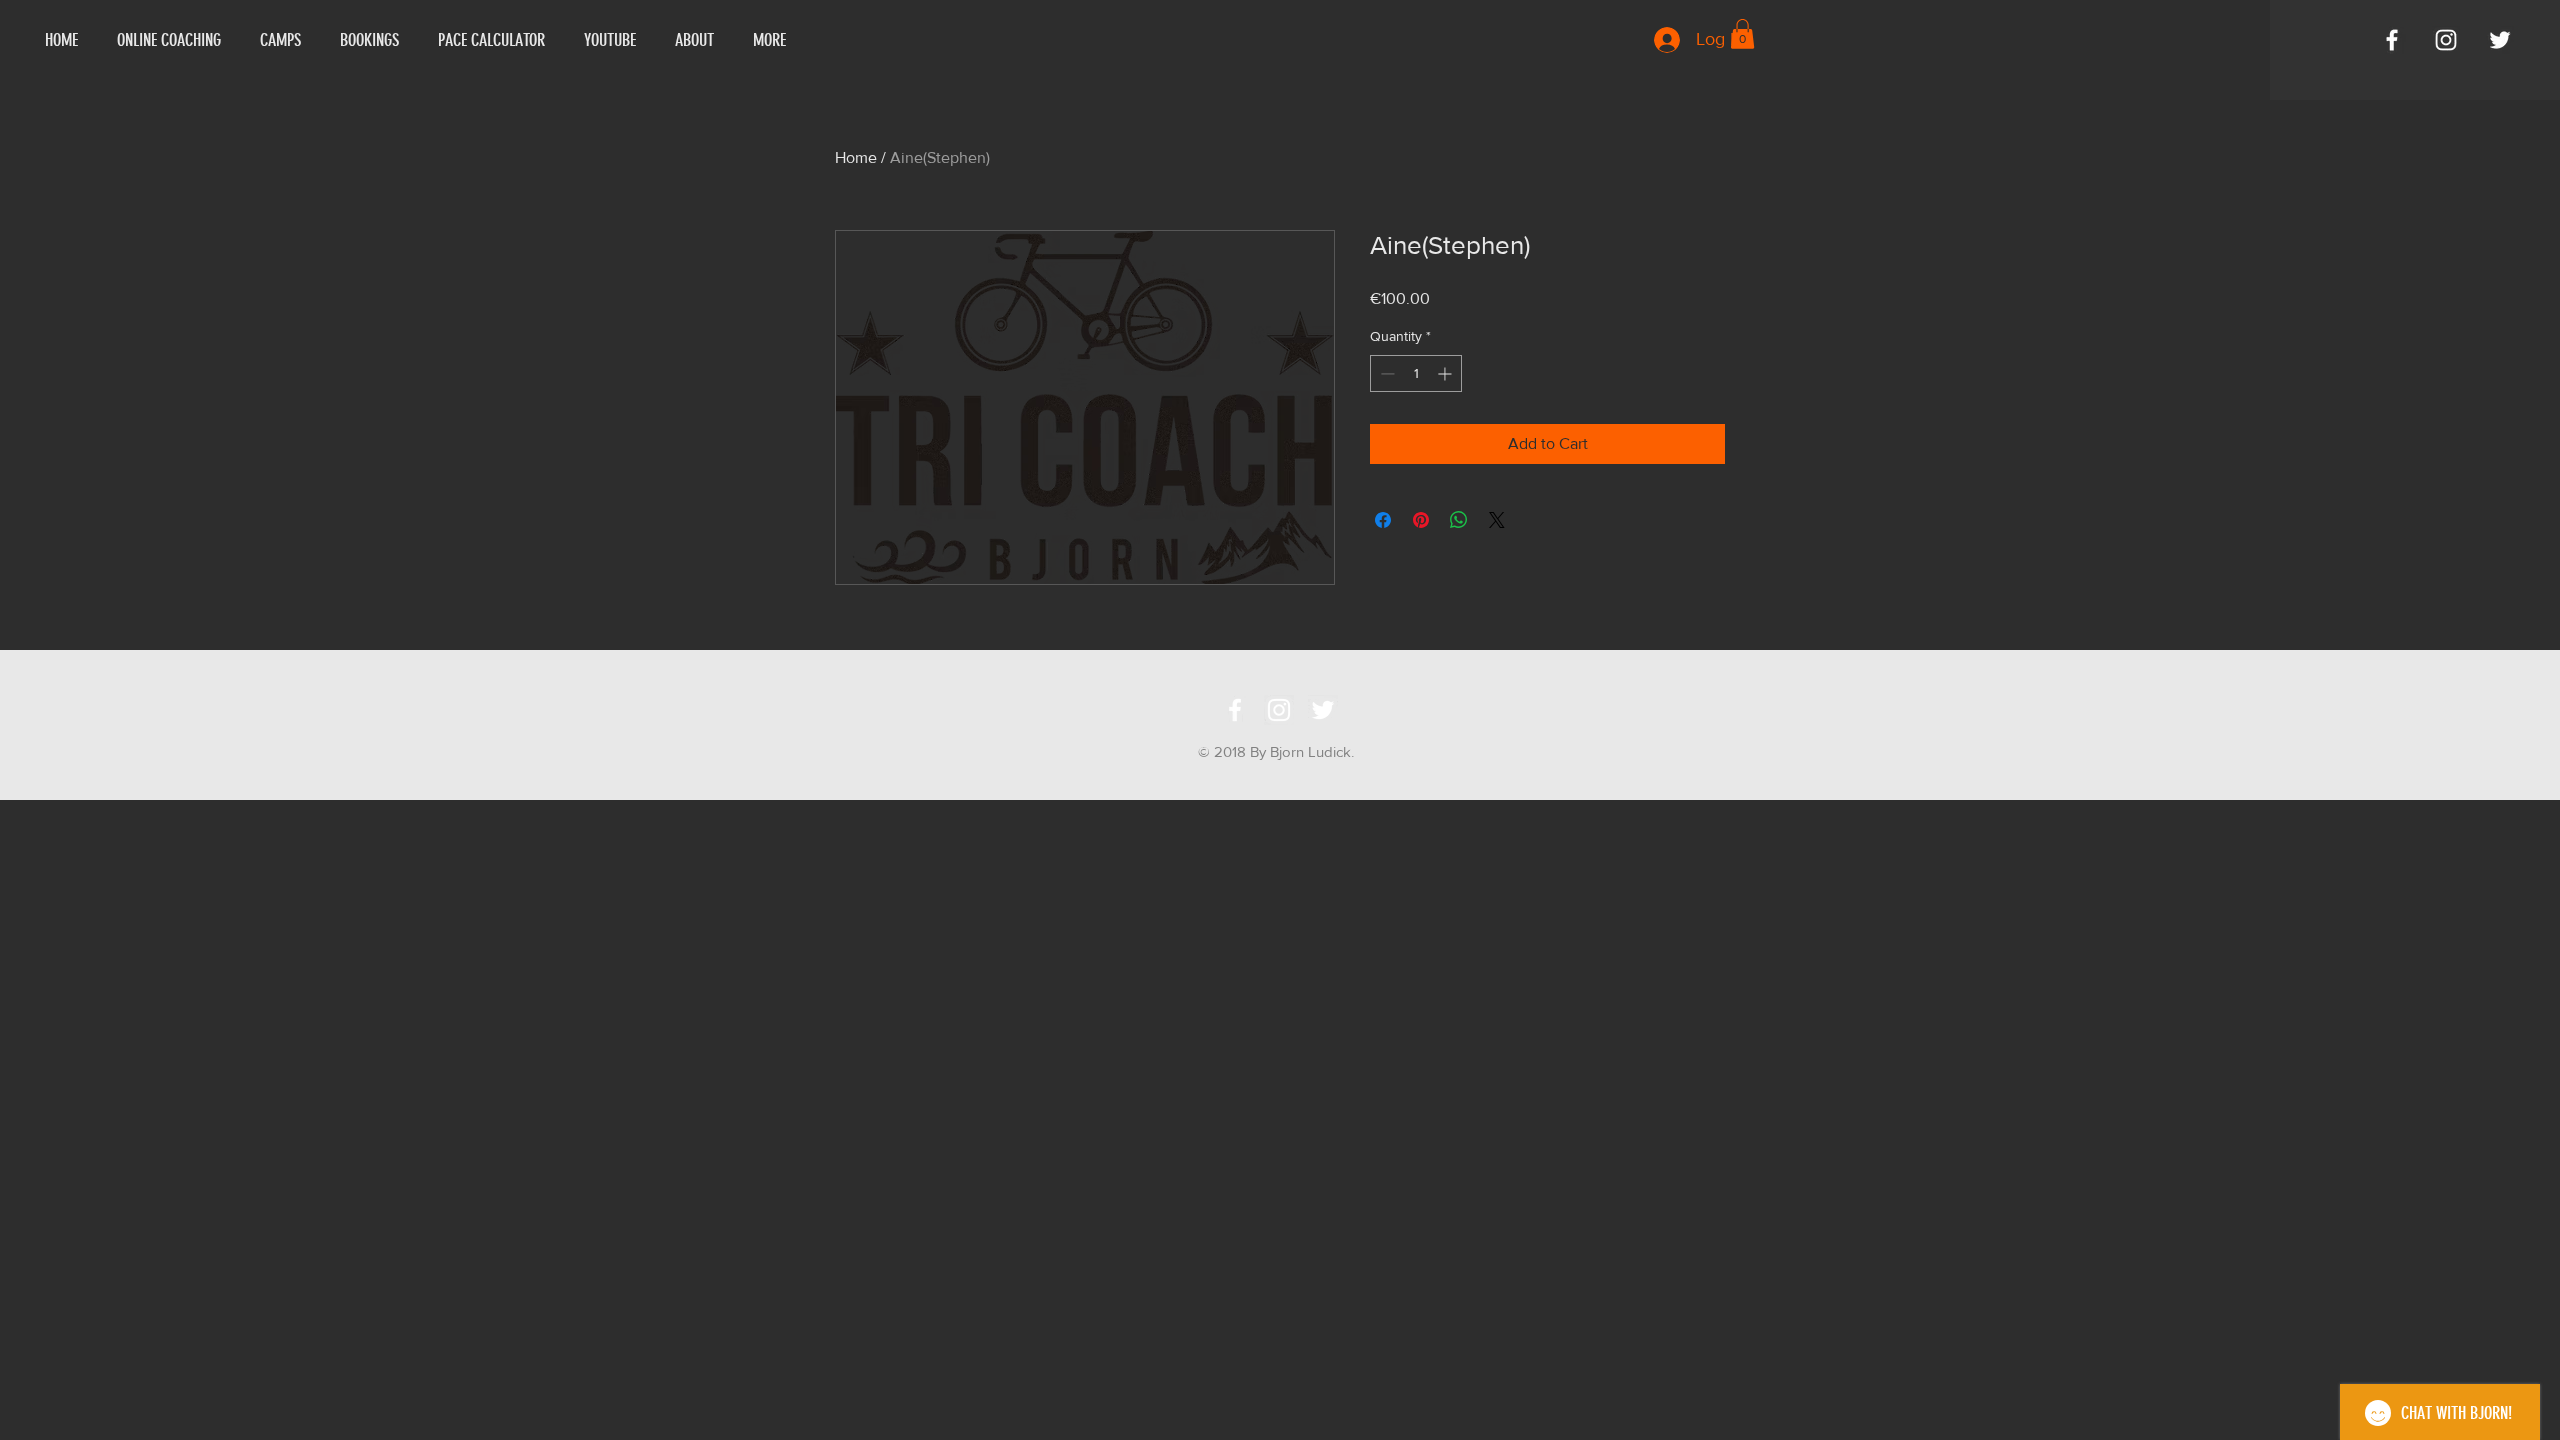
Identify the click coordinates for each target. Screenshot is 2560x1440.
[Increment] (1446, 373)
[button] (1742, 34)
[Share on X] (1497, 520)
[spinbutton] (1416, 373)
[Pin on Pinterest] (1421, 520)
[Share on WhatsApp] (1459, 520)
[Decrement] (1385, 373)
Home (856, 157)
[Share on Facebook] (1383, 520)
